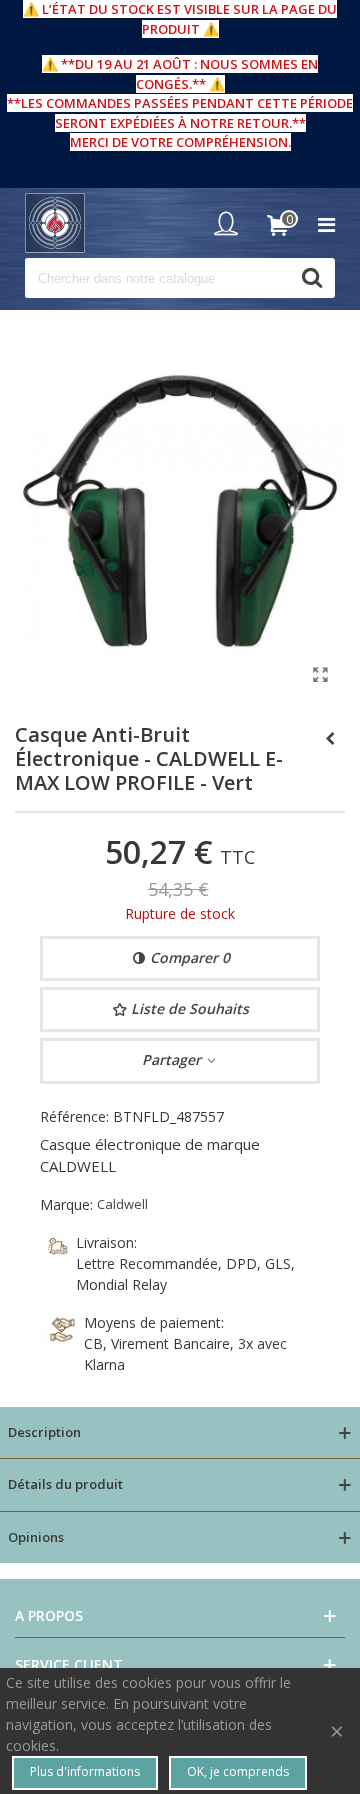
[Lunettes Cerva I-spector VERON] (330, 738)
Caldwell (122, 1204)
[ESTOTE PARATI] (55, 223)
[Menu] (326, 223)
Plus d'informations (85, 1771)
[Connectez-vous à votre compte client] (231, 223)
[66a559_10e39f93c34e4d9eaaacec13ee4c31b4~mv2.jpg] (320, 674)
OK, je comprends (238, 1771)
